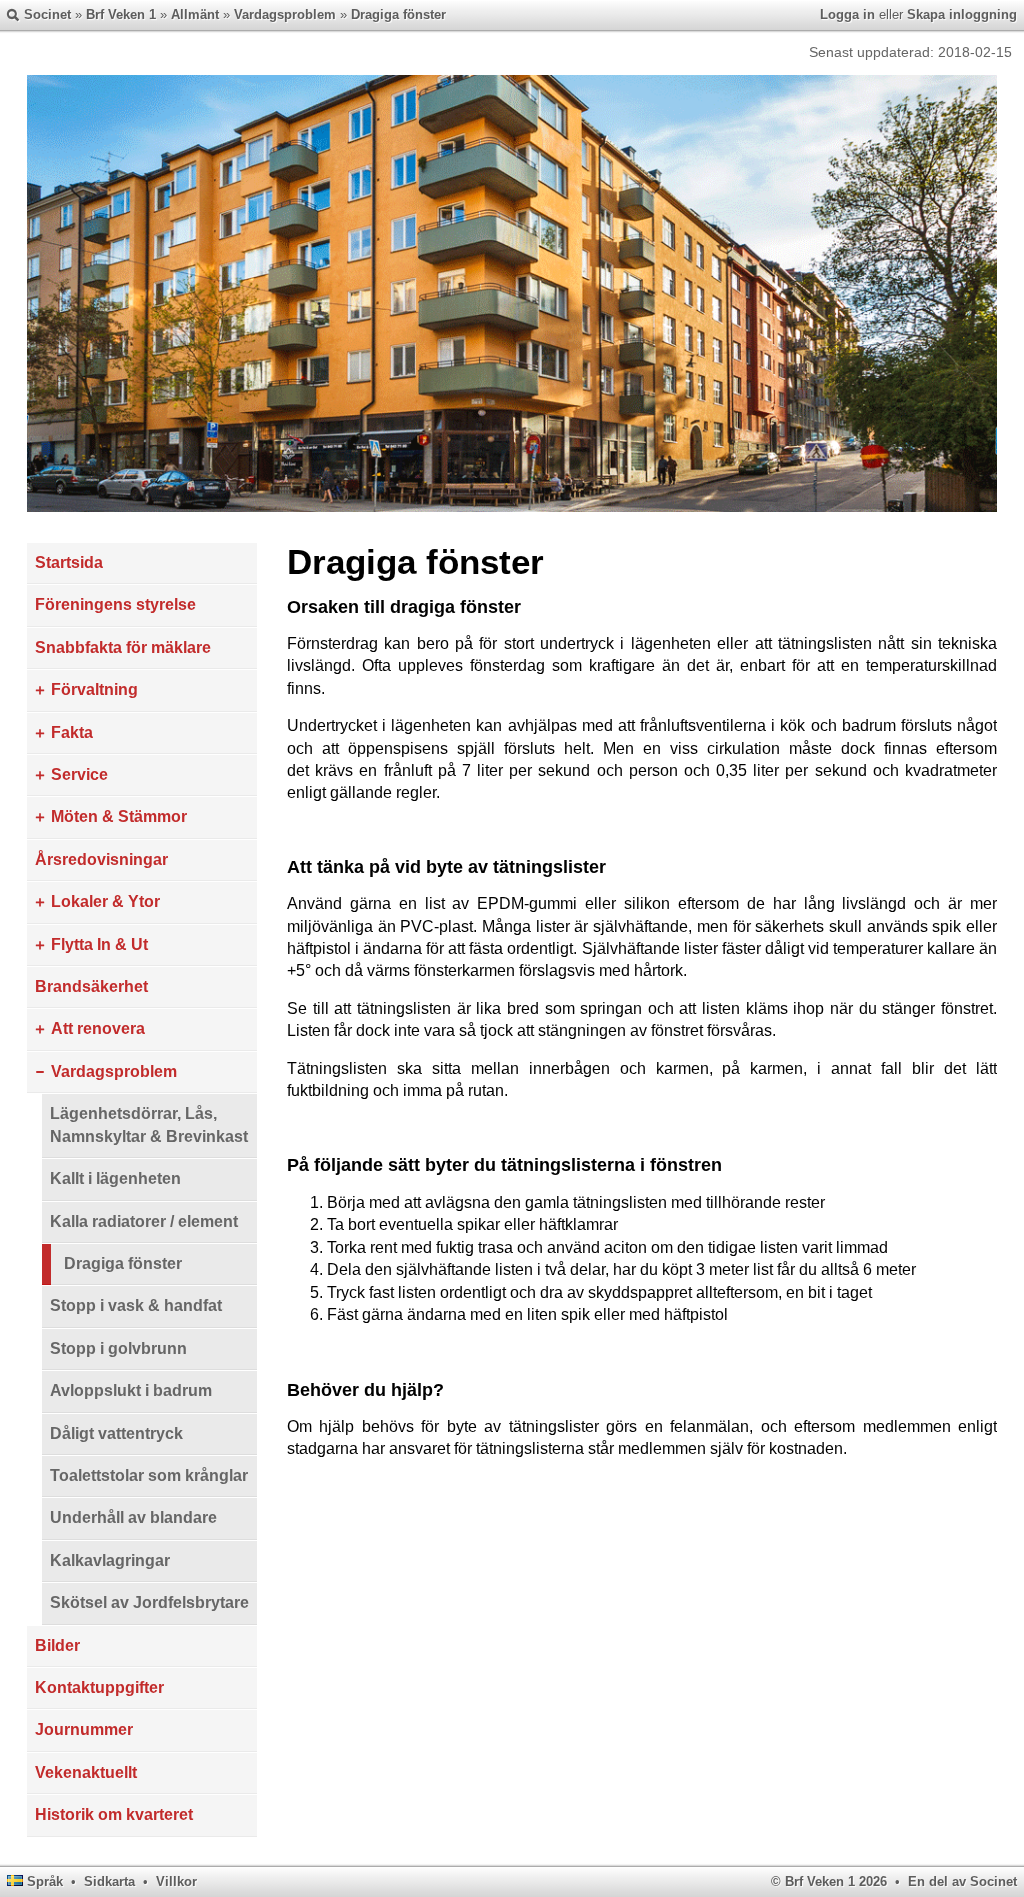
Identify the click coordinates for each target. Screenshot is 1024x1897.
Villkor (176, 1881)
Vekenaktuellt (86, 1772)
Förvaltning (94, 689)
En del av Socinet (962, 1881)
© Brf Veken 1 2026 (829, 1881)
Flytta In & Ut (99, 944)
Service (79, 774)
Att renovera (98, 1028)
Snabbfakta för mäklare (123, 647)
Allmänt (195, 14)
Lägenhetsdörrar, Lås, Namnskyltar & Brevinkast (149, 1124)
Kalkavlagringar (110, 1560)
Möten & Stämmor (119, 816)
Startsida (69, 562)
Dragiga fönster (398, 14)
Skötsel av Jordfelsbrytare (149, 1602)
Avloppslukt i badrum (131, 1390)
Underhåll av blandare (133, 1517)
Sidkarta (109, 1881)
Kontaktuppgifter (99, 1687)
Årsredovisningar (101, 859)
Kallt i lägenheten (115, 1178)
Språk (45, 1881)
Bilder (57, 1645)
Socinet (47, 14)
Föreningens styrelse (115, 604)
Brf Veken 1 (121, 14)
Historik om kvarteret (114, 1814)
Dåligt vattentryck (116, 1433)
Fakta (72, 732)
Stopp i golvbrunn (118, 1348)
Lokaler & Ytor (105, 901)
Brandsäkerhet (91, 986)
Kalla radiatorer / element (144, 1221)
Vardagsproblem (285, 14)
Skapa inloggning (962, 14)
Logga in (847, 14)
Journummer (84, 1729)
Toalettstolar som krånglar (149, 1475)
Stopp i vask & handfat (136, 1305)
